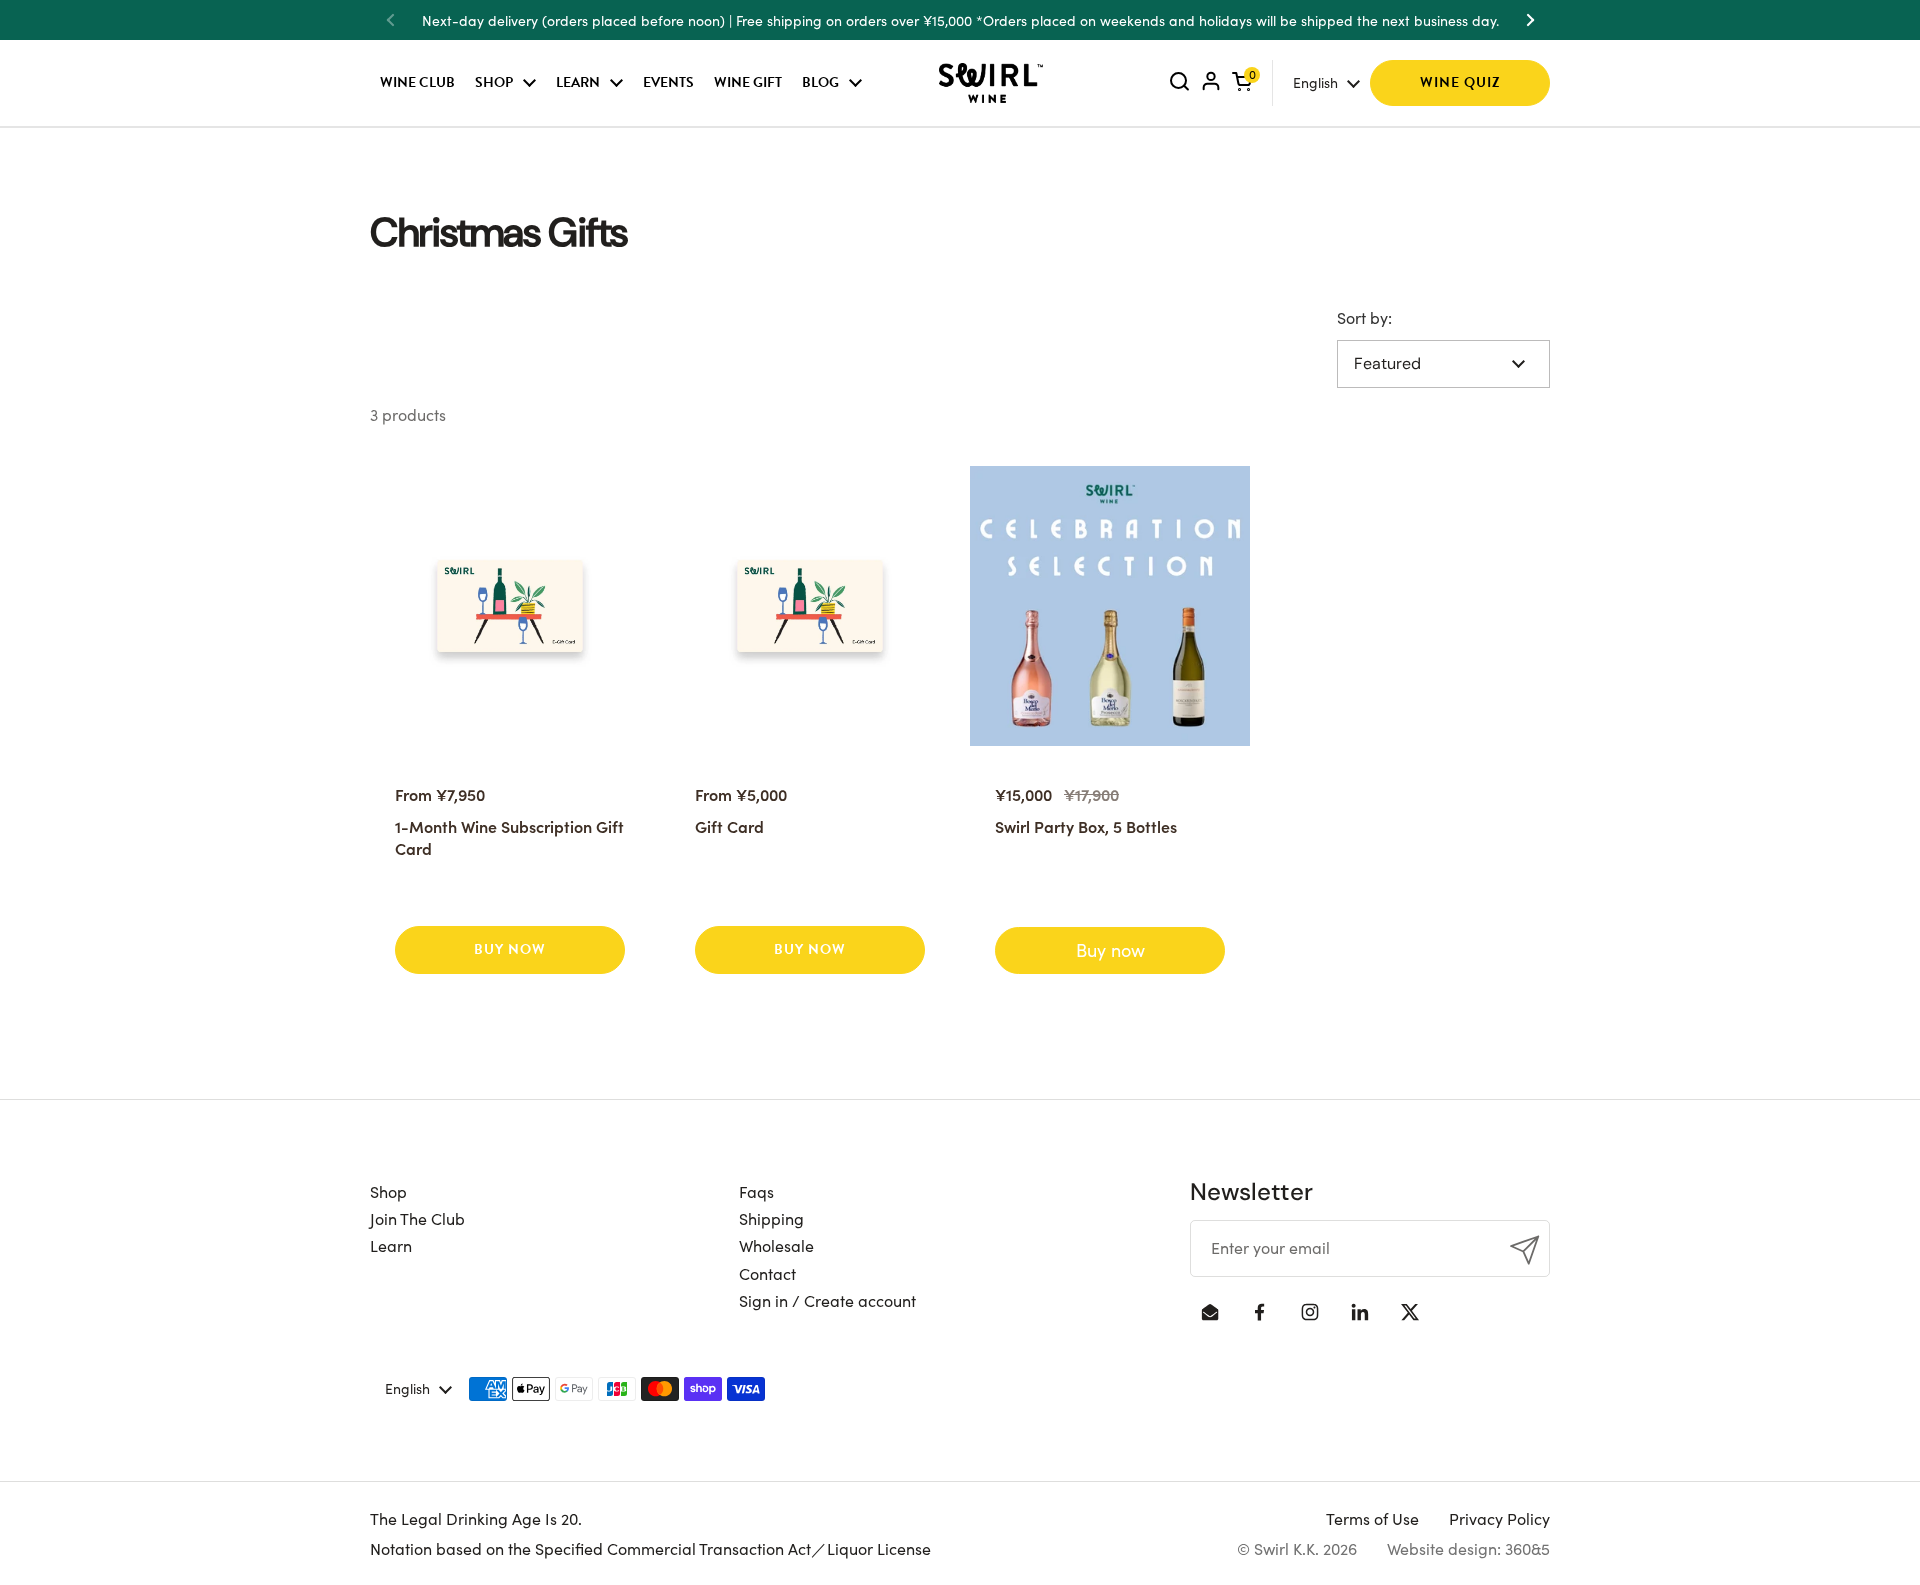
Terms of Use (1372, 1518)
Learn (391, 1245)
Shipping (771, 1218)
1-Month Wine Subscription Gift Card (509, 837)
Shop (388, 1191)
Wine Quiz (1460, 82)
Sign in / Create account (827, 1300)
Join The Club (417, 1218)
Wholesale (776, 1245)
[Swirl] (991, 83)
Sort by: (1364, 317)
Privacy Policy (1499, 1518)
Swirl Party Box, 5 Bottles (1086, 826)
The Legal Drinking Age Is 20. (476, 1518)
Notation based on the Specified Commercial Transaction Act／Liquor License (650, 1548)
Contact (767, 1273)
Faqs (756, 1191)
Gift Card (729, 826)
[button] (1242, 82)
